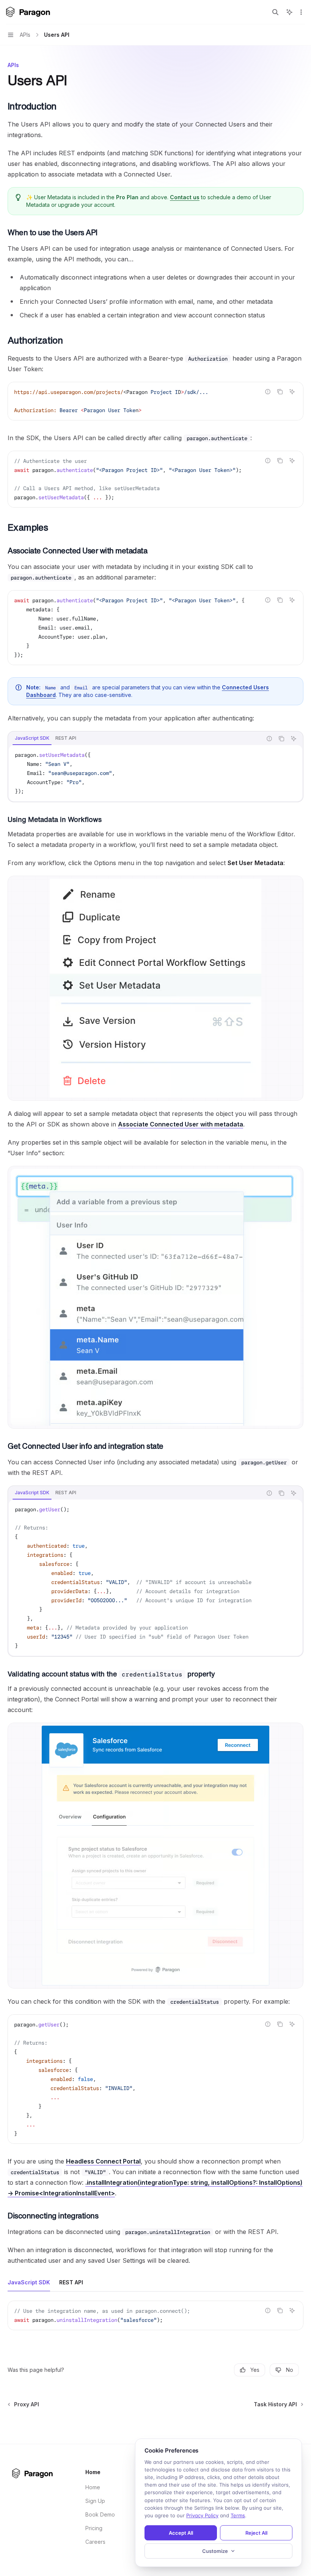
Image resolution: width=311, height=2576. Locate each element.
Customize (215, 2551)
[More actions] (301, 12)
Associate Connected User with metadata (181, 1124)
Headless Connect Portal (103, 2161)
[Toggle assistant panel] (289, 12)
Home (93, 2487)
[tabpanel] (155, 773)
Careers (95, 2542)
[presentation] (155, 479)
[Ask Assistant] (292, 392)
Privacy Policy (202, 2515)
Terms (238, 2515)
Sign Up (95, 2501)
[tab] (32, 738)
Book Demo (100, 2514)
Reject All (256, 2533)
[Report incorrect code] (268, 392)
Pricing (94, 2528)
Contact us (185, 197)
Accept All (181, 2533)
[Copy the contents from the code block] (280, 392)
